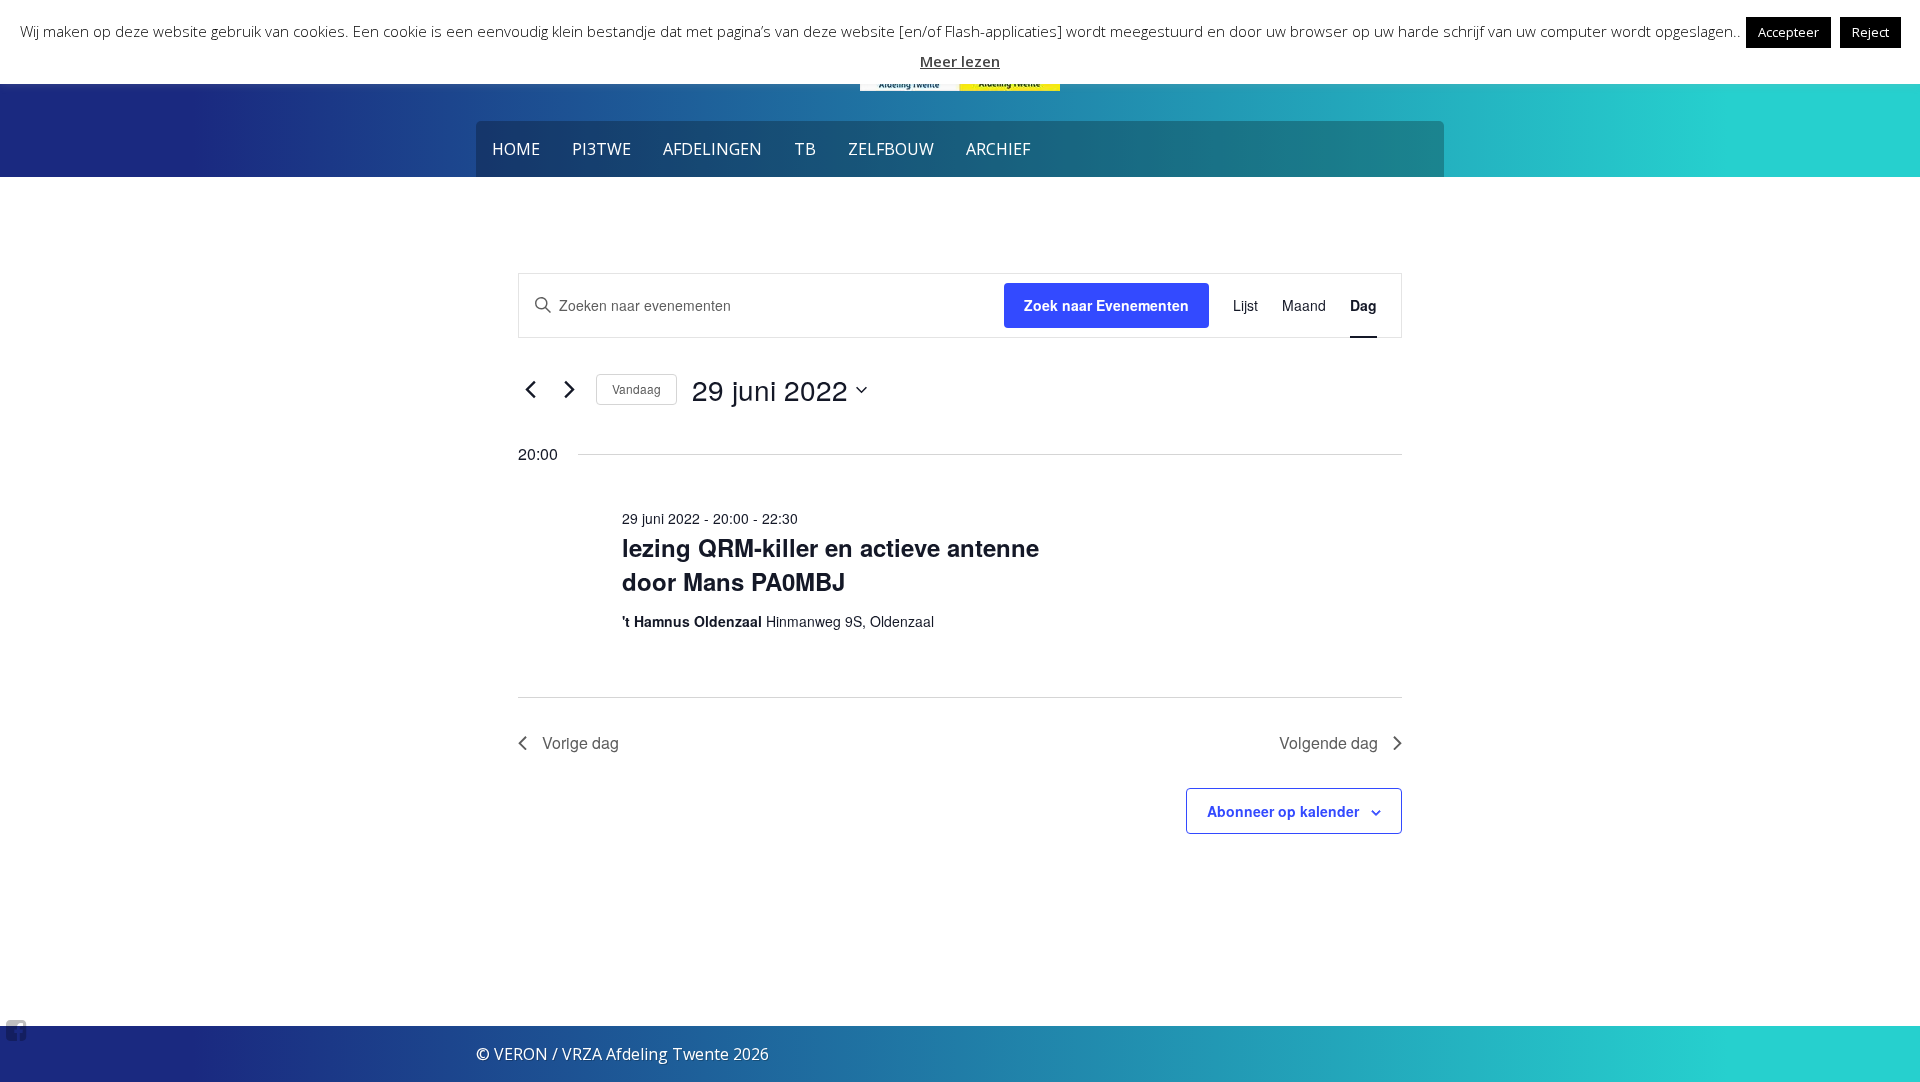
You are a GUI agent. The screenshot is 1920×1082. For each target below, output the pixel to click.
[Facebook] (16, 1030)
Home (516, 149)
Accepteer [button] (1788, 32)
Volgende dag (1328, 742)
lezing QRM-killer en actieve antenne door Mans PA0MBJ (830, 564)
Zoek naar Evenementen (1106, 305)
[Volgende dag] (569, 390)
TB (805, 149)
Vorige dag (580, 742)
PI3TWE (601, 149)
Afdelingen (712, 149)
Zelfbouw (891, 149)
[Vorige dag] (530, 390)
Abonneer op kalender (1283, 811)
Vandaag (636, 388)
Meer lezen (960, 61)
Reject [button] (1870, 32)
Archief (998, 149)
